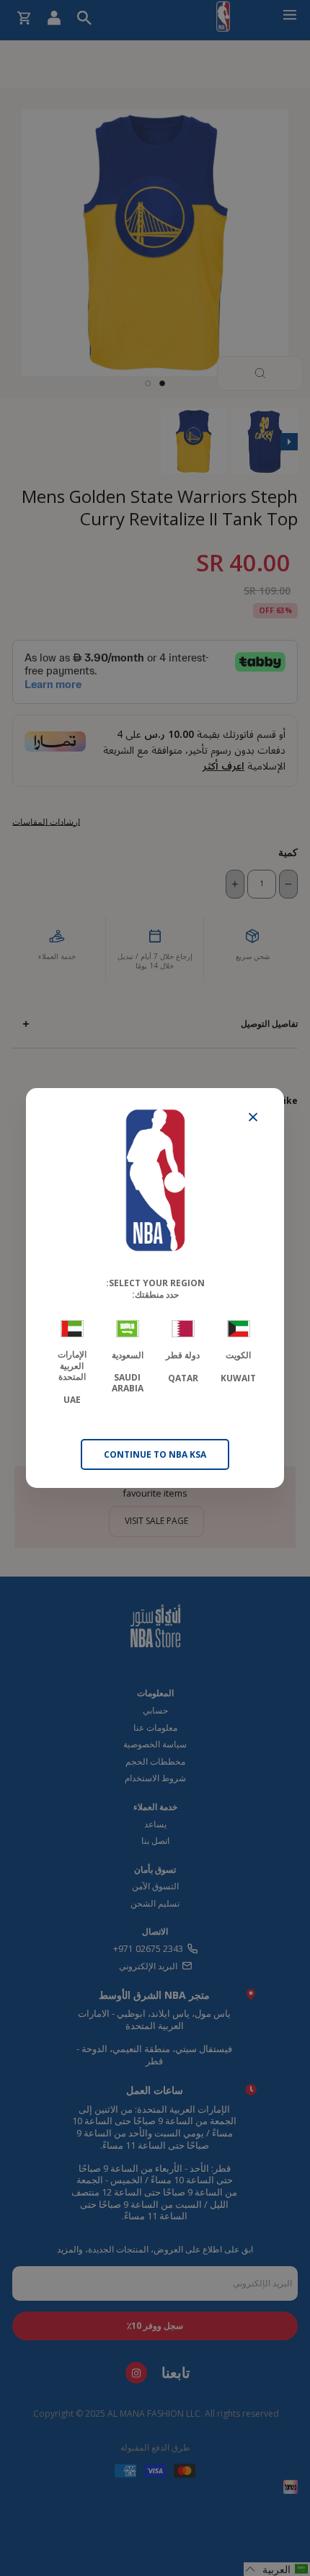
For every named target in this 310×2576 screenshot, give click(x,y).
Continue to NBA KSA (155, 1454)
